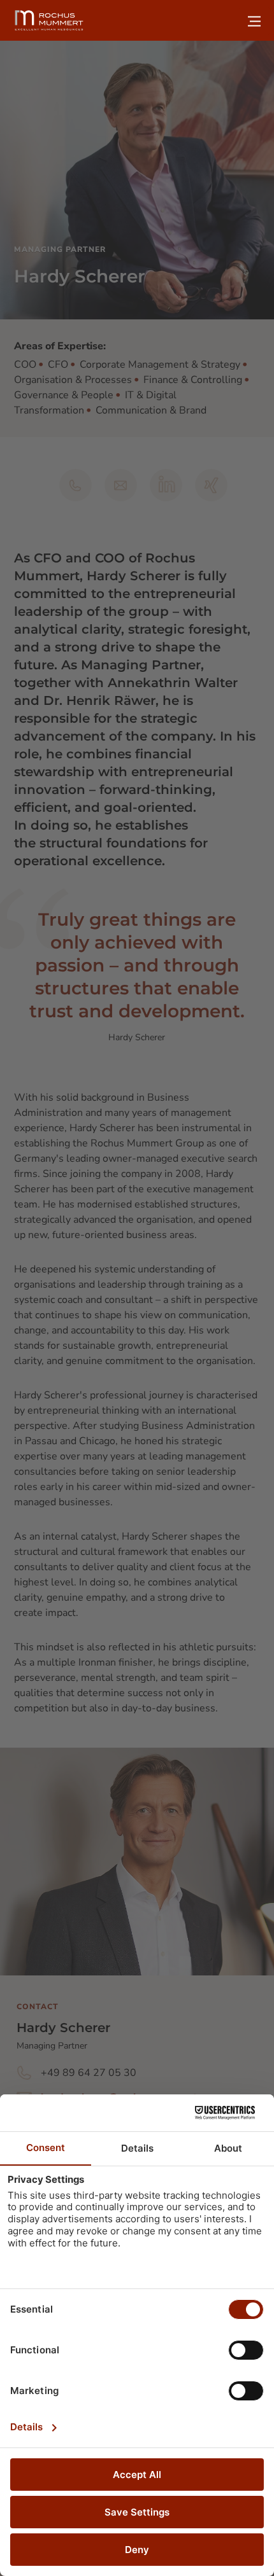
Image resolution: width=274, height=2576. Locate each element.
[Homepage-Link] (49, 20)
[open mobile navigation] (254, 21)
